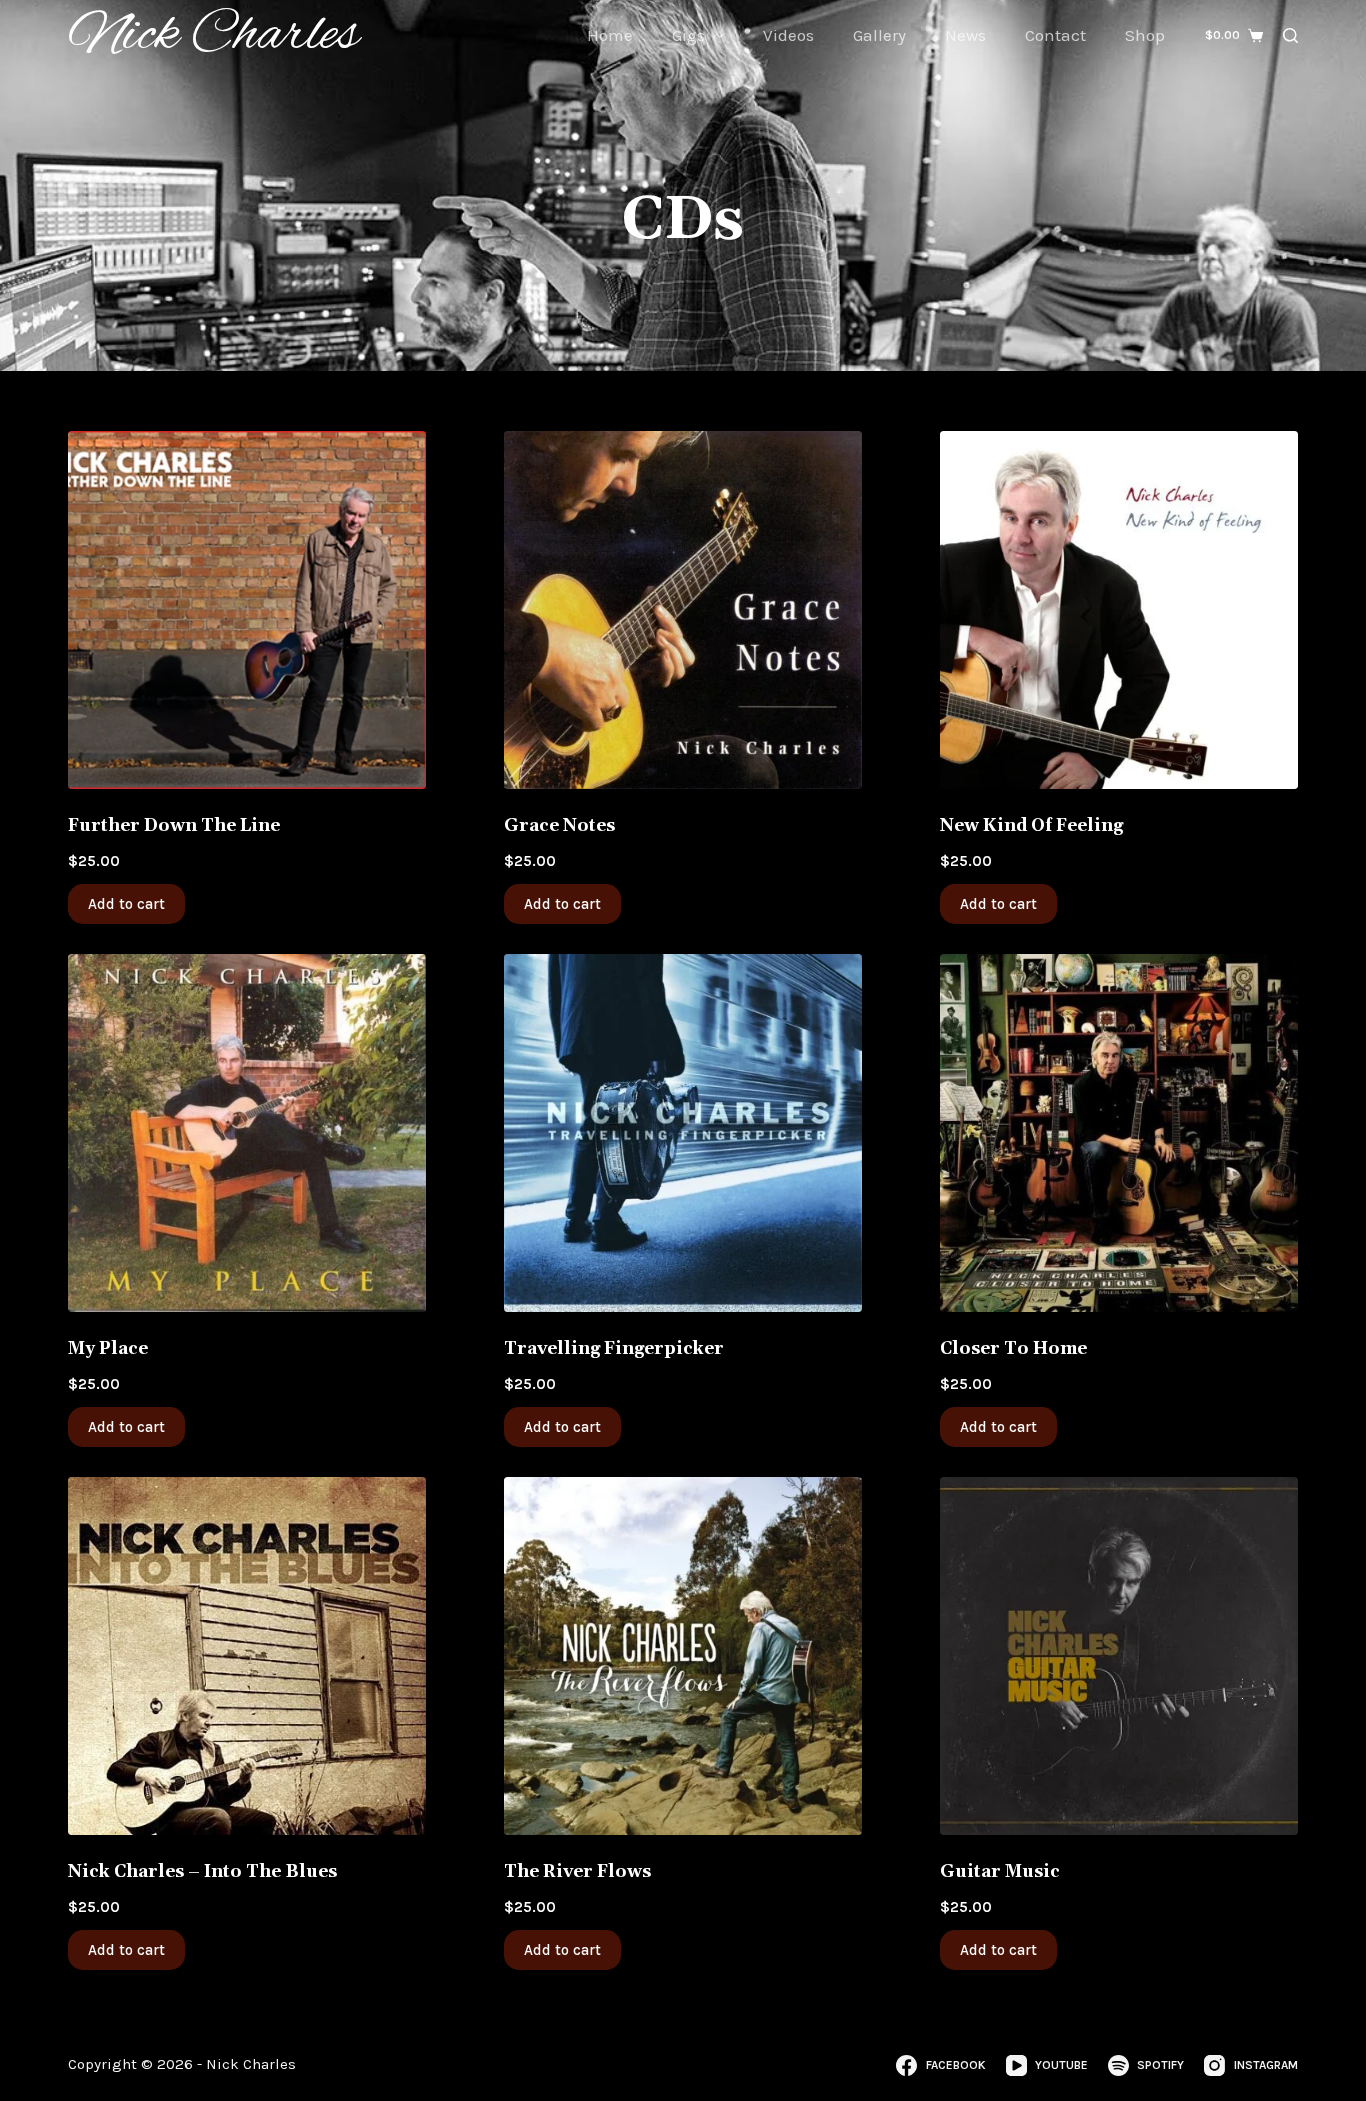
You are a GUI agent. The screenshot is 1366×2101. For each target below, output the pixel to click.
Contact (1055, 35)
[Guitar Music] (1119, 1656)
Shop (1145, 35)
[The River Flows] (683, 1656)
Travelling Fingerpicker (614, 1349)
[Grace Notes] (683, 610)
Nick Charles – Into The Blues (202, 1872)
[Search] (1290, 35)
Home (610, 35)
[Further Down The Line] (247, 610)
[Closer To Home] (1119, 1133)
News (965, 35)
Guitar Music (1000, 1872)
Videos (788, 35)
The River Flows (577, 1872)
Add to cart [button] (126, 904)
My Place (108, 1349)
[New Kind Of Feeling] (1119, 610)
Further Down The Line (174, 826)
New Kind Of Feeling (1031, 826)
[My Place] (247, 1133)
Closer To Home (1013, 1349)
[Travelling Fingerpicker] (683, 1133)
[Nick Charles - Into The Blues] (247, 1656)
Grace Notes (559, 826)
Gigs (688, 35)
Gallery (879, 35)
